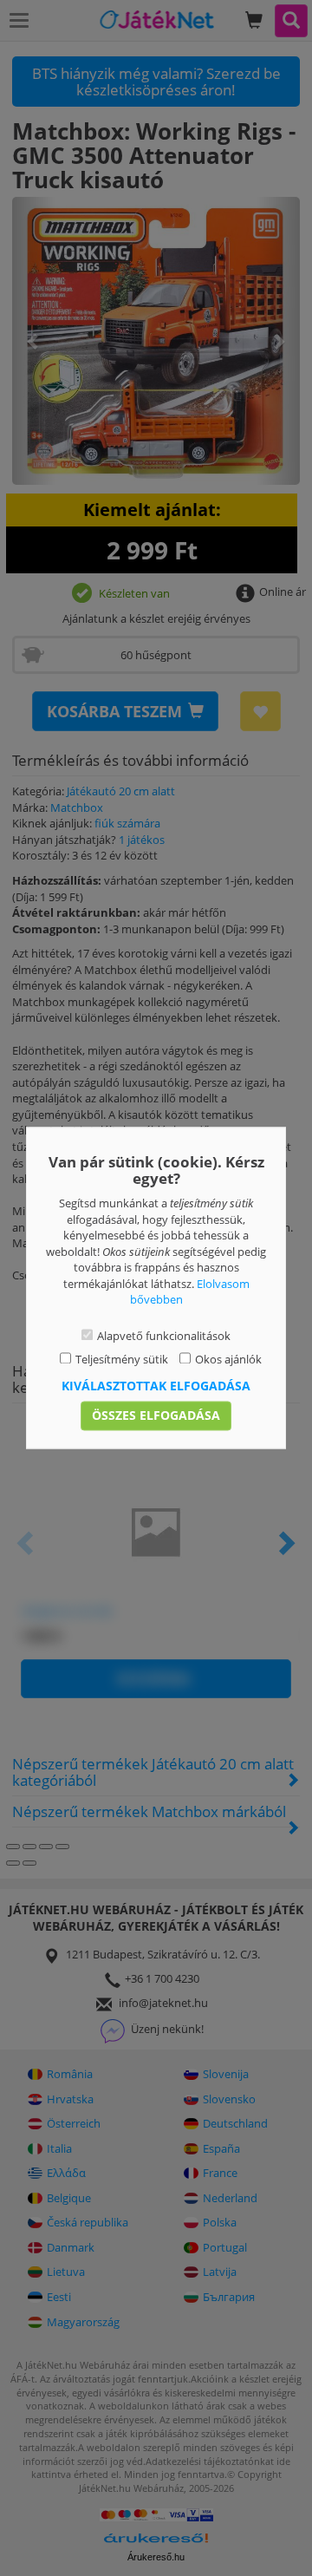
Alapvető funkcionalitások (164, 1336)
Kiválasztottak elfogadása (156, 1386)
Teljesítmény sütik (122, 1359)
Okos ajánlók (228, 1359)
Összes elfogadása (156, 1416)
